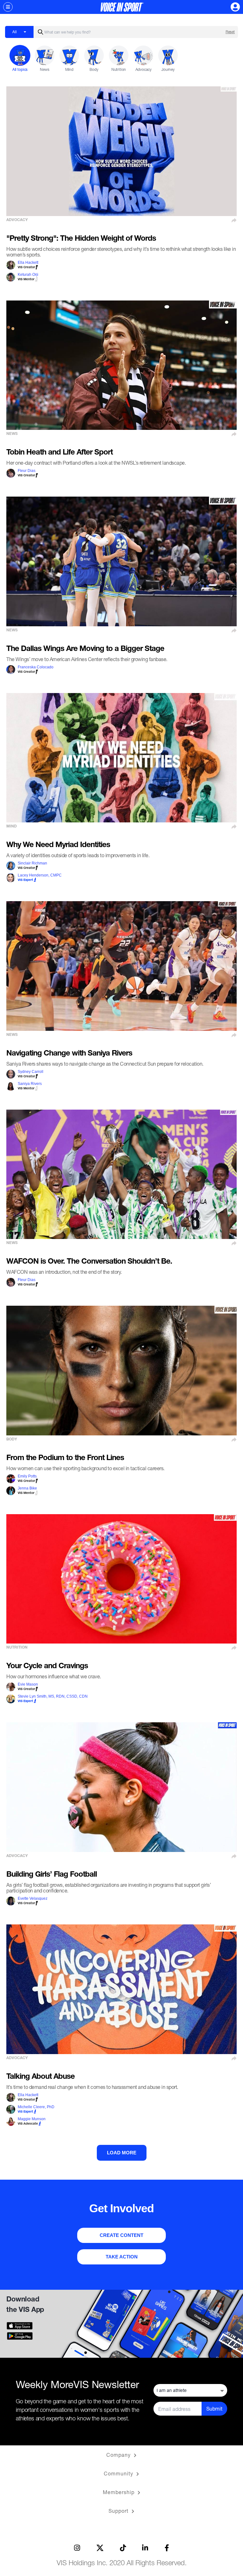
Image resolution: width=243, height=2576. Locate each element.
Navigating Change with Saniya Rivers (69, 1054)
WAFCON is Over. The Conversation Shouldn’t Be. (89, 1262)
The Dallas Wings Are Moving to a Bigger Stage (85, 649)
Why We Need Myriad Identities (58, 845)
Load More (122, 2153)
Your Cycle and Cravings (47, 1667)
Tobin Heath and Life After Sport (59, 453)
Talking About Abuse (40, 2077)
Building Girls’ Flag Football (52, 1875)
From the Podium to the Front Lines (65, 1458)
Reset (230, 32)
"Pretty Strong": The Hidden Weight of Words (81, 239)
